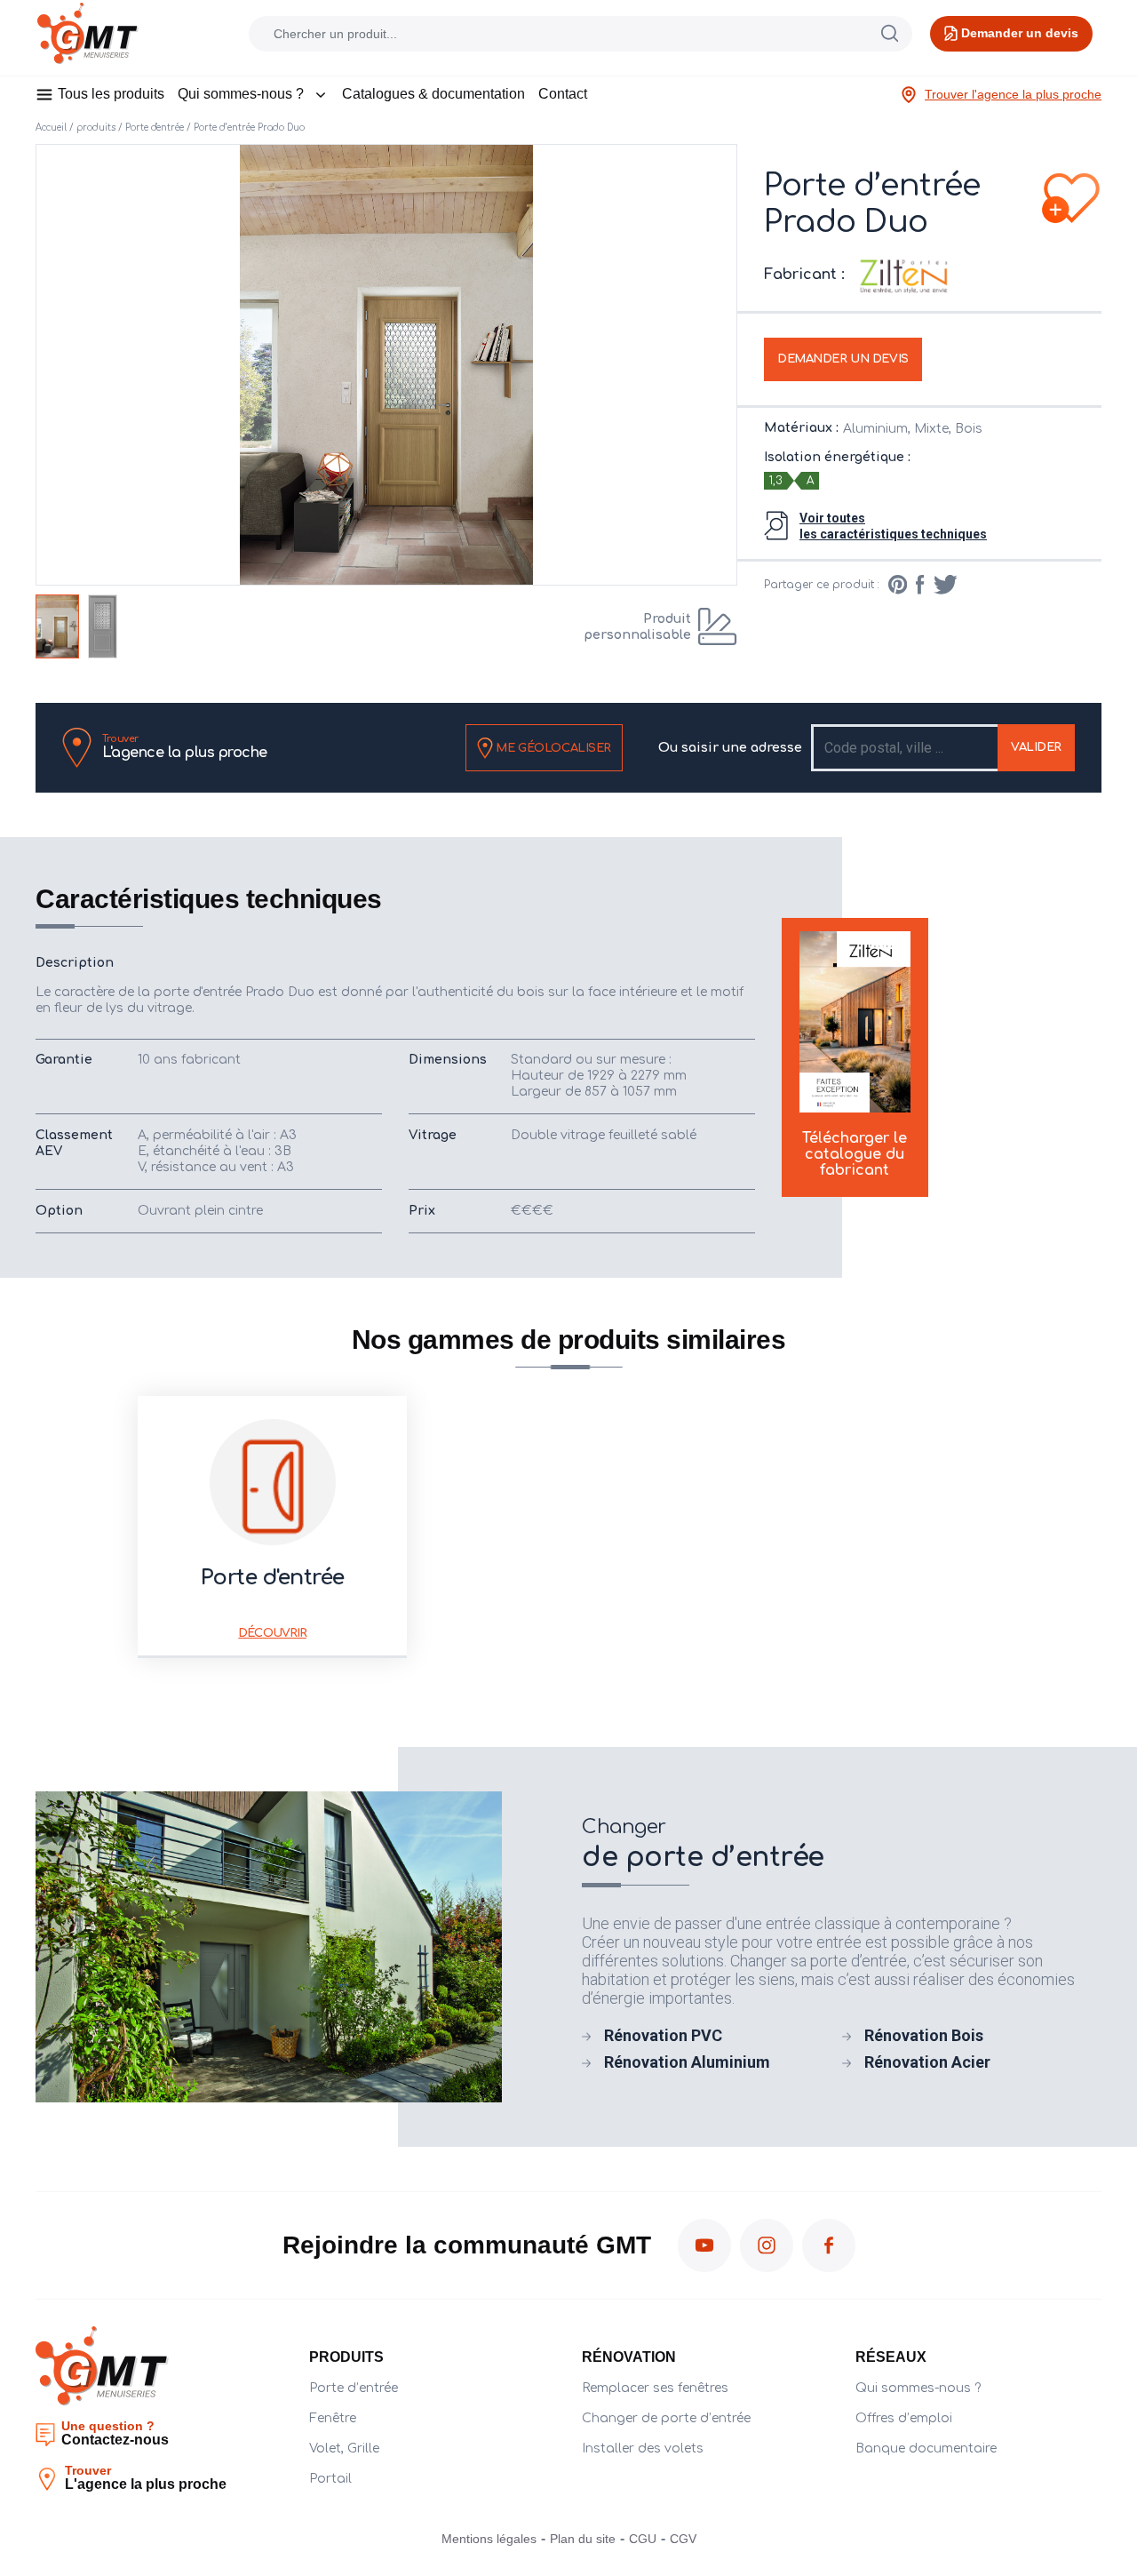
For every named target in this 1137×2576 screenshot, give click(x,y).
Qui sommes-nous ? (241, 94)
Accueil (51, 128)
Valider (1036, 747)
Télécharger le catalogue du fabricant (855, 1154)
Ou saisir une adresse (730, 748)
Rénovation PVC (663, 2035)
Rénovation (629, 2357)
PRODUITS (346, 2357)
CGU (643, 2539)
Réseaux (891, 2357)
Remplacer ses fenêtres (655, 2388)
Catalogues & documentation (433, 94)
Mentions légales (489, 2539)
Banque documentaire (926, 2448)
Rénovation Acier (927, 2062)
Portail (330, 2479)
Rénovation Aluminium (687, 2062)
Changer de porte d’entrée (666, 2418)
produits (96, 128)
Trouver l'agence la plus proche (1013, 94)
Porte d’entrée (354, 2388)
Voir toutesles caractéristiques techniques (893, 526)
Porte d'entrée (155, 128)
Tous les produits (111, 94)
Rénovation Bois (924, 2035)
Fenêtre (333, 2418)
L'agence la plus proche (185, 747)
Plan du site (583, 2539)
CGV (683, 2539)
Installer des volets (643, 2448)
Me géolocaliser (552, 747)
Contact (563, 94)
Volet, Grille (344, 2448)
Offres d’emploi (904, 2418)
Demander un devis (843, 359)
